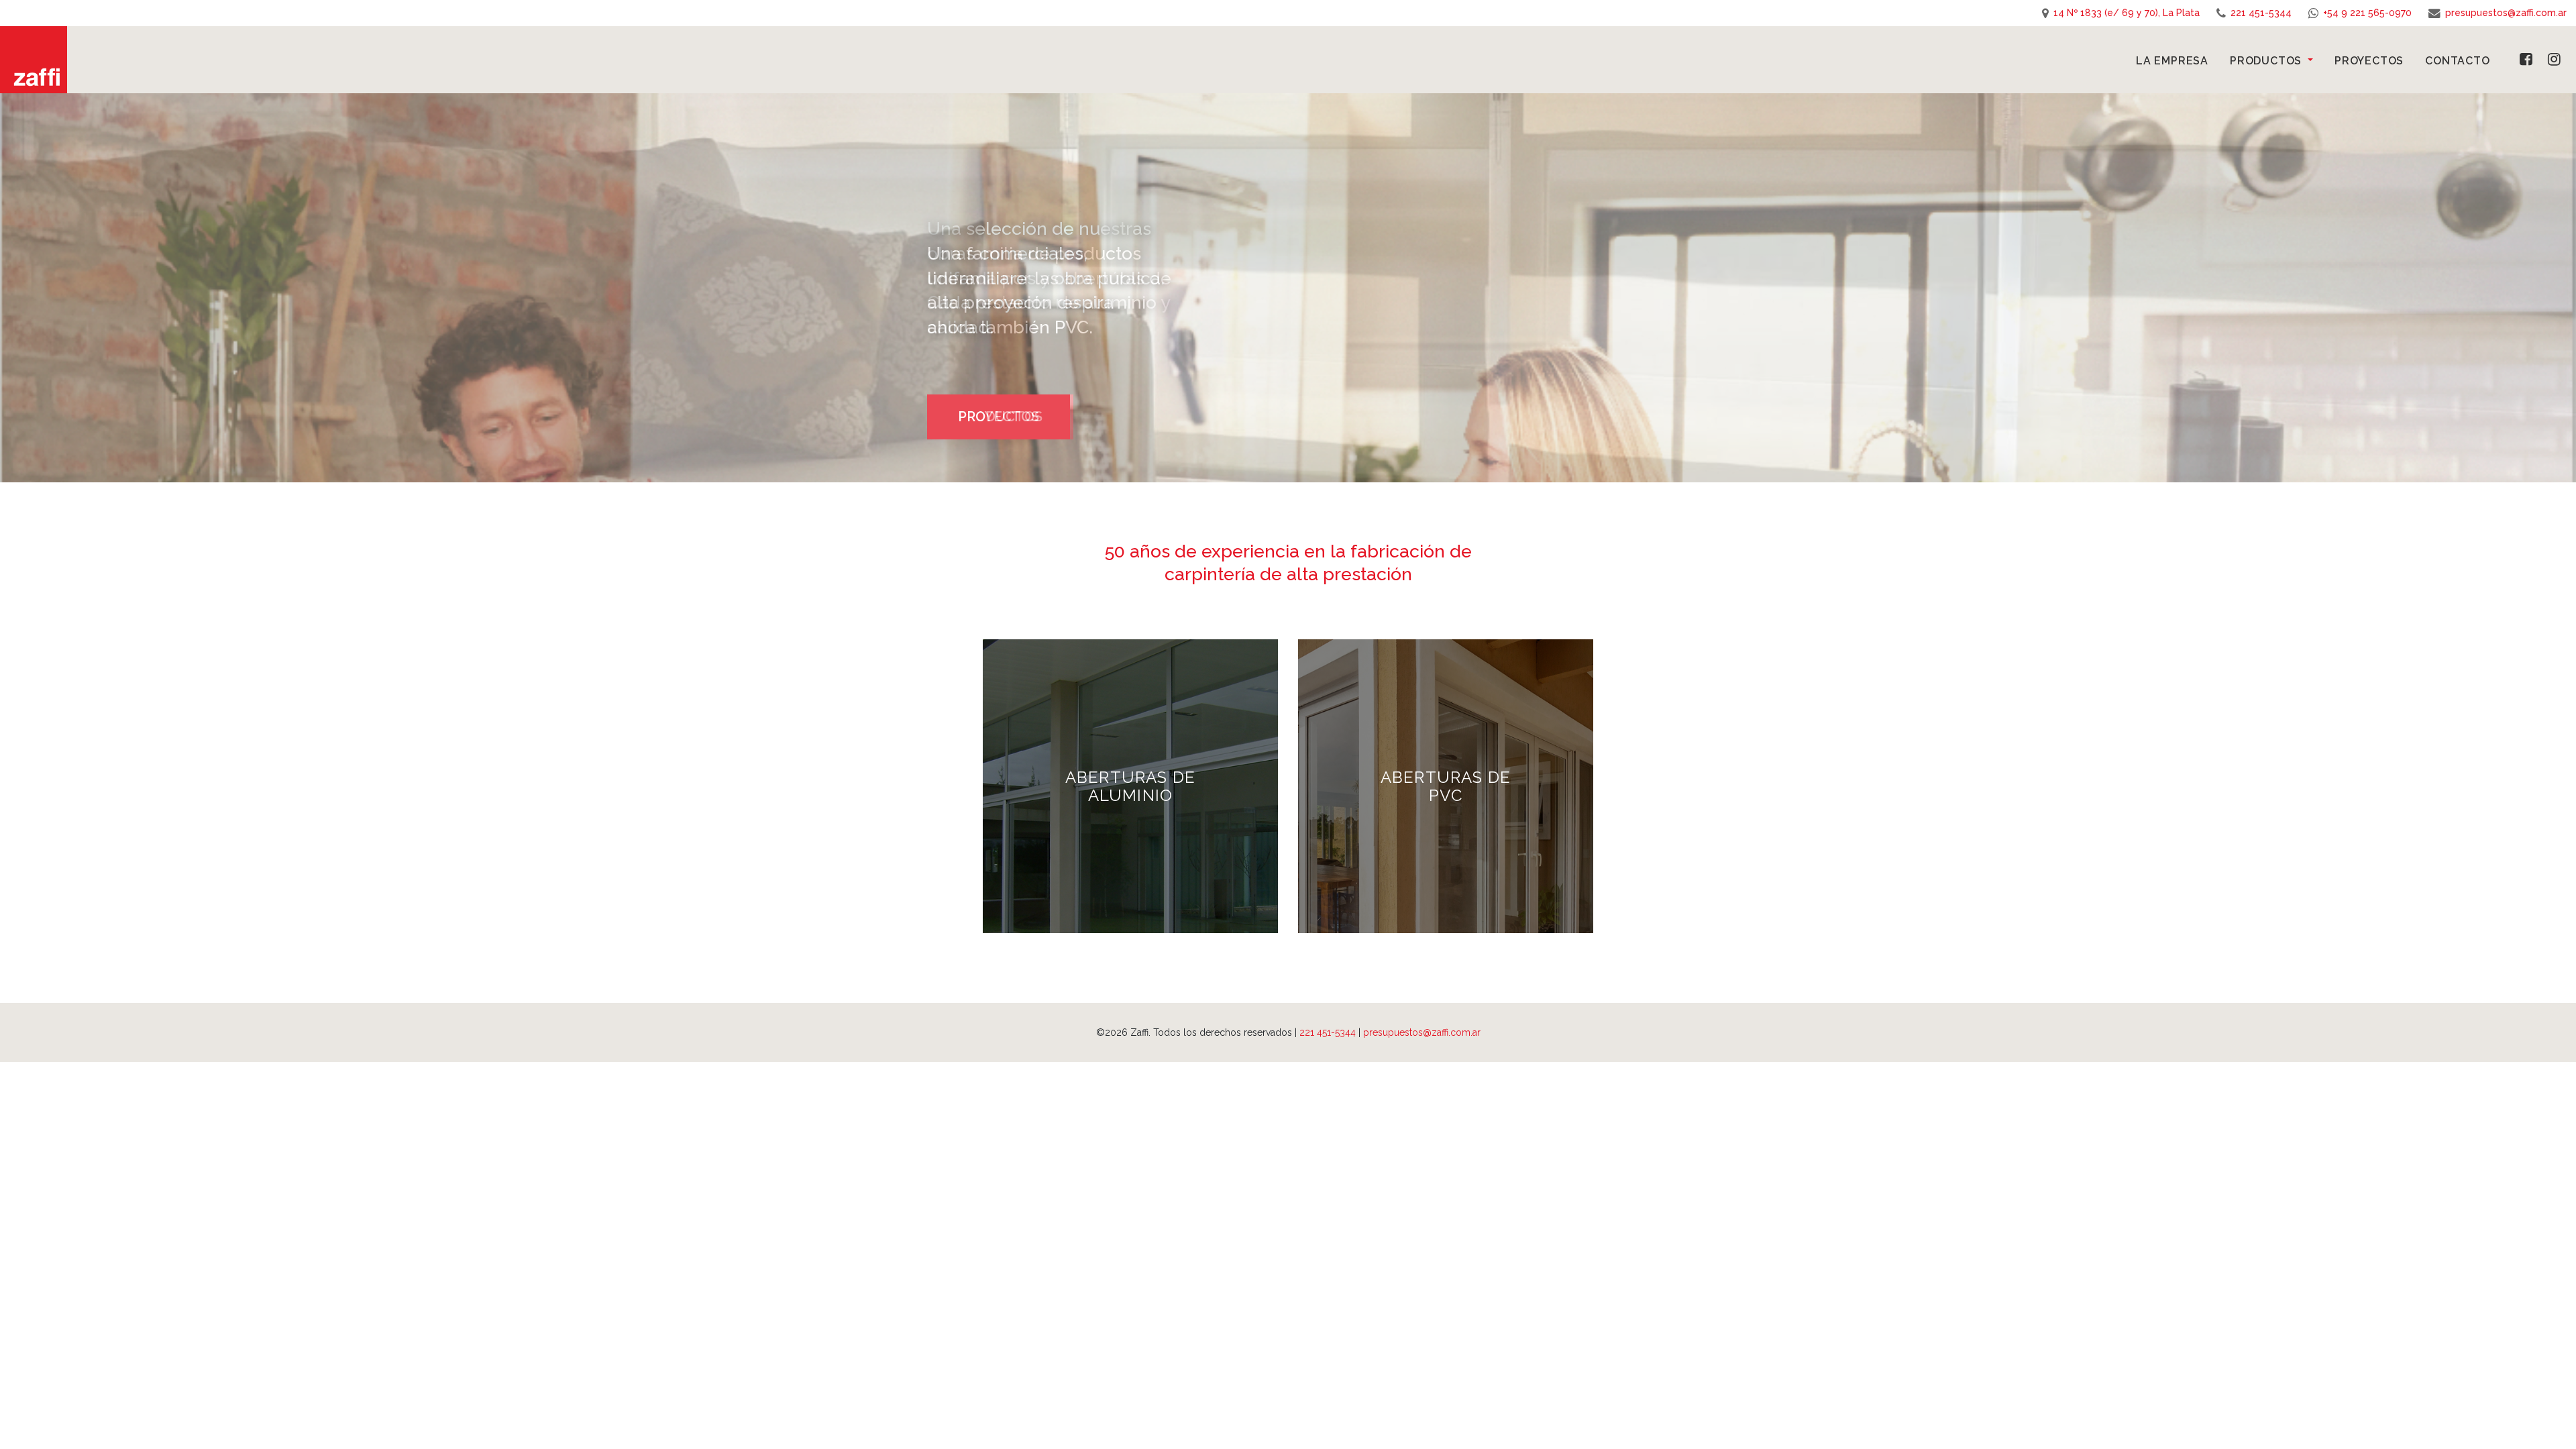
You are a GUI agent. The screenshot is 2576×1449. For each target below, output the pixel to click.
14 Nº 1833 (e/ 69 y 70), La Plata (2127, 13)
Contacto (2457, 61)
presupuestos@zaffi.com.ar (2506, 13)
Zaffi (34, 60)
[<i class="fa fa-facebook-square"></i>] (2524, 59)
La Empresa (2172, 61)
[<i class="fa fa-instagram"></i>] (2562, 59)
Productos (2267, 61)
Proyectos (2369, 61)
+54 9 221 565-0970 (2367, 13)
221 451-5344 (2261, 13)
